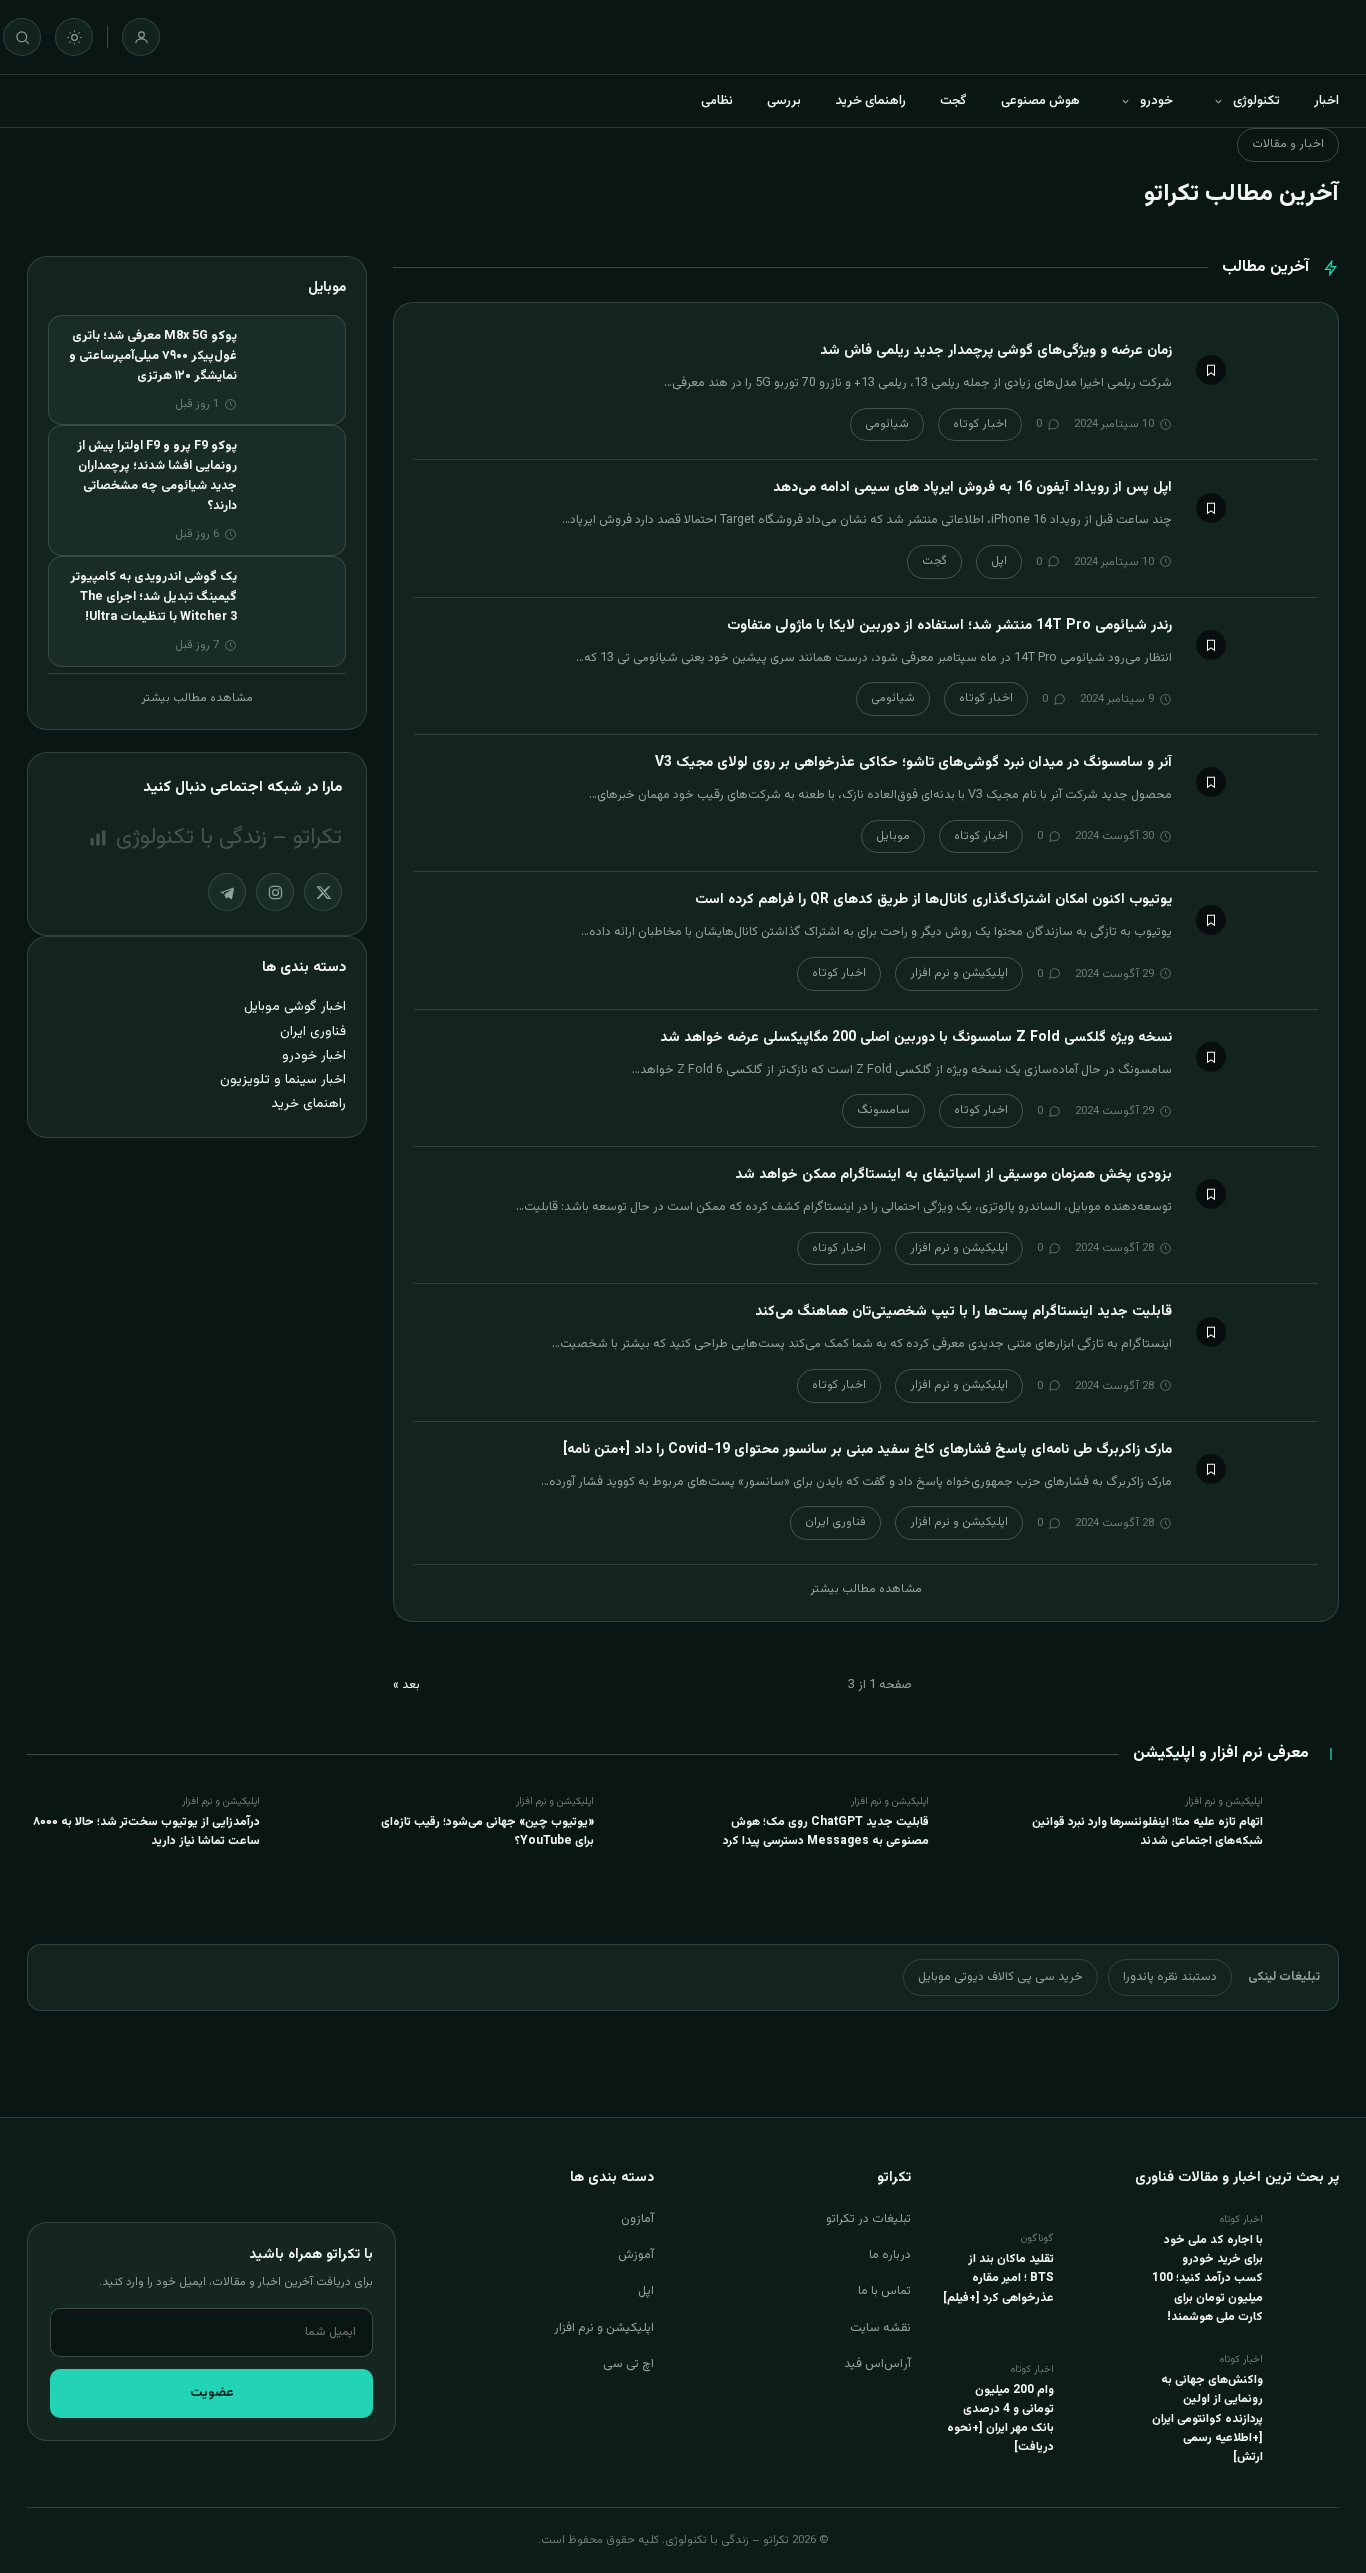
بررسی (784, 101)
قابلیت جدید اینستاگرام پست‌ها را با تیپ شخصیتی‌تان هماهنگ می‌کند (963, 1312)
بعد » (406, 1685)
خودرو (1156, 101)
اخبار (1326, 101)
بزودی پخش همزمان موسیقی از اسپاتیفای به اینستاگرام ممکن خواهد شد (953, 1175)
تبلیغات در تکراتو (868, 2219)
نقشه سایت (880, 2328)
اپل (999, 561)
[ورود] (141, 37)
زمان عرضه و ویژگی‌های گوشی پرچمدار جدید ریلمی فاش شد (996, 351)
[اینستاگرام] (275, 892)
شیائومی (887, 424)
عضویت (212, 2393)
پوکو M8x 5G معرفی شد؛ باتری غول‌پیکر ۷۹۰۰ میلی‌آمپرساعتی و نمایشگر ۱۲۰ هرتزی (153, 356)
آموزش (636, 2255)
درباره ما (890, 2255)
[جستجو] (22, 37)
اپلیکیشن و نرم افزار (959, 973)
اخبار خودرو (314, 1055)
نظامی (717, 101)
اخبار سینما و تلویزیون (283, 1079)
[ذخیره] (1211, 370)
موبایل (893, 836)
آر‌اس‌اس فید (877, 2364)
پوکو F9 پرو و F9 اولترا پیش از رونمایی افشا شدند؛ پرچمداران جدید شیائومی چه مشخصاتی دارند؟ (157, 476)
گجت (953, 101)
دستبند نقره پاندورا (1170, 1977)
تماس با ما (884, 2291)
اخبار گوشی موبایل (295, 1006)
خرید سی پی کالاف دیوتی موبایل (1000, 1977)
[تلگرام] (227, 892)
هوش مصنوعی (1040, 101)
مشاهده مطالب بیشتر (866, 1589)
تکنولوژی (1256, 101)
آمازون (637, 2219)
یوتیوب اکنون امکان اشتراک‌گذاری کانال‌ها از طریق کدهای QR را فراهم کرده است (933, 900)
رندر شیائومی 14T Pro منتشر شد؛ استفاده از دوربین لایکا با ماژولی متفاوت (949, 626)
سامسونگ (883, 1110)
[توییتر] (323, 892)
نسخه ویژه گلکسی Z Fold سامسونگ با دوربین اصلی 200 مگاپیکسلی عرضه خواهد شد (916, 1038)
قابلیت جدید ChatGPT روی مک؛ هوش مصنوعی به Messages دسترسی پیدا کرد (826, 1831)
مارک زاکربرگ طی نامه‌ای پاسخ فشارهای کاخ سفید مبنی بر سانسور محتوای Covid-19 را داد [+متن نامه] (867, 1450)
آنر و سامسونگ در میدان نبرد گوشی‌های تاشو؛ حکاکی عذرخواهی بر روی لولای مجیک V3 (913, 763)
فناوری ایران (835, 1522)
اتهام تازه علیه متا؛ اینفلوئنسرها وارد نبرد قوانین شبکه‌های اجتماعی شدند (1147, 1831)
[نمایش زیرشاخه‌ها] (1218, 101)
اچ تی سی (628, 2364)
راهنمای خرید (870, 101)
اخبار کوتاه (980, 424)
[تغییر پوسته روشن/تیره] (74, 37)
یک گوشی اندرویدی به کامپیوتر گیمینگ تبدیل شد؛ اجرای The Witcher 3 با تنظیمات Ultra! (153, 597)
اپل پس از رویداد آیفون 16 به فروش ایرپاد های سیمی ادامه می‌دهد (972, 488)
